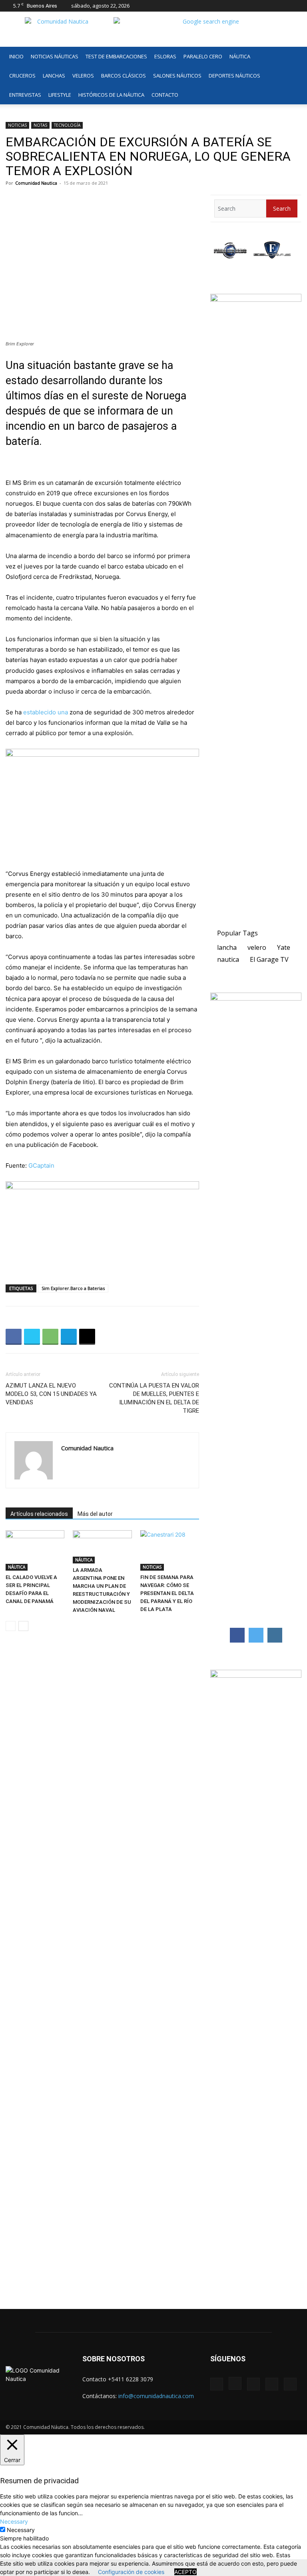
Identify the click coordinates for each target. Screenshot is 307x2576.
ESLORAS (165, 56)
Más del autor (95, 1514)
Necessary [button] (14, 2521)
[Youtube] (295, 6)
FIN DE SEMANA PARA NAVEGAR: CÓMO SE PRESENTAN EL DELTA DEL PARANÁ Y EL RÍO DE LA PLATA (167, 1593)
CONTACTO (165, 95)
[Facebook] (243, 6)
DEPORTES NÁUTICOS (234, 76)
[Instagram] (256, 6)
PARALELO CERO (203, 56)
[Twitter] (282, 6)
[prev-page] (11, 1626)
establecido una (46, 712)
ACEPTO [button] (185, 2572)
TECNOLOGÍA (67, 125)
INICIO (16, 56)
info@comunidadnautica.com (156, 2396)
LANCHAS (54, 76)
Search (282, 208)
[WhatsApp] (50, 1337)
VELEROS (83, 76)
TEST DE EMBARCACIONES (116, 56)
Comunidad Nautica (36, 183)
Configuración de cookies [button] (131, 2572)
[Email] (87, 1337)
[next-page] (23, 1626)
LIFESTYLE (60, 95)
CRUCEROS (22, 76)
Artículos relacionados (39, 1514)
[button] (292, 57)
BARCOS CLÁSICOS (124, 76)
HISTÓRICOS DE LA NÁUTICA (111, 95)
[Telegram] (69, 1337)
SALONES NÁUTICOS (177, 76)
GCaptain (41, 1165)
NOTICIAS (17, 125)
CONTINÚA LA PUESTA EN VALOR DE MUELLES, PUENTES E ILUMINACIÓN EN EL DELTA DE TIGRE (154, 1398)
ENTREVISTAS (25, 95)
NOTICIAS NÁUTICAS (55, 56)
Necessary (21, 2530)
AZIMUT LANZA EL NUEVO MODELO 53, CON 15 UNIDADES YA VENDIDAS (51, 1394)
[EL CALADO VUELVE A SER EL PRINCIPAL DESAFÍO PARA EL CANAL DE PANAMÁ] (35, 1550)
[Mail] (269, 6)
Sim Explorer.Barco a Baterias (73, 1288)
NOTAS (40, 125)
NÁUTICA (240, 56)
